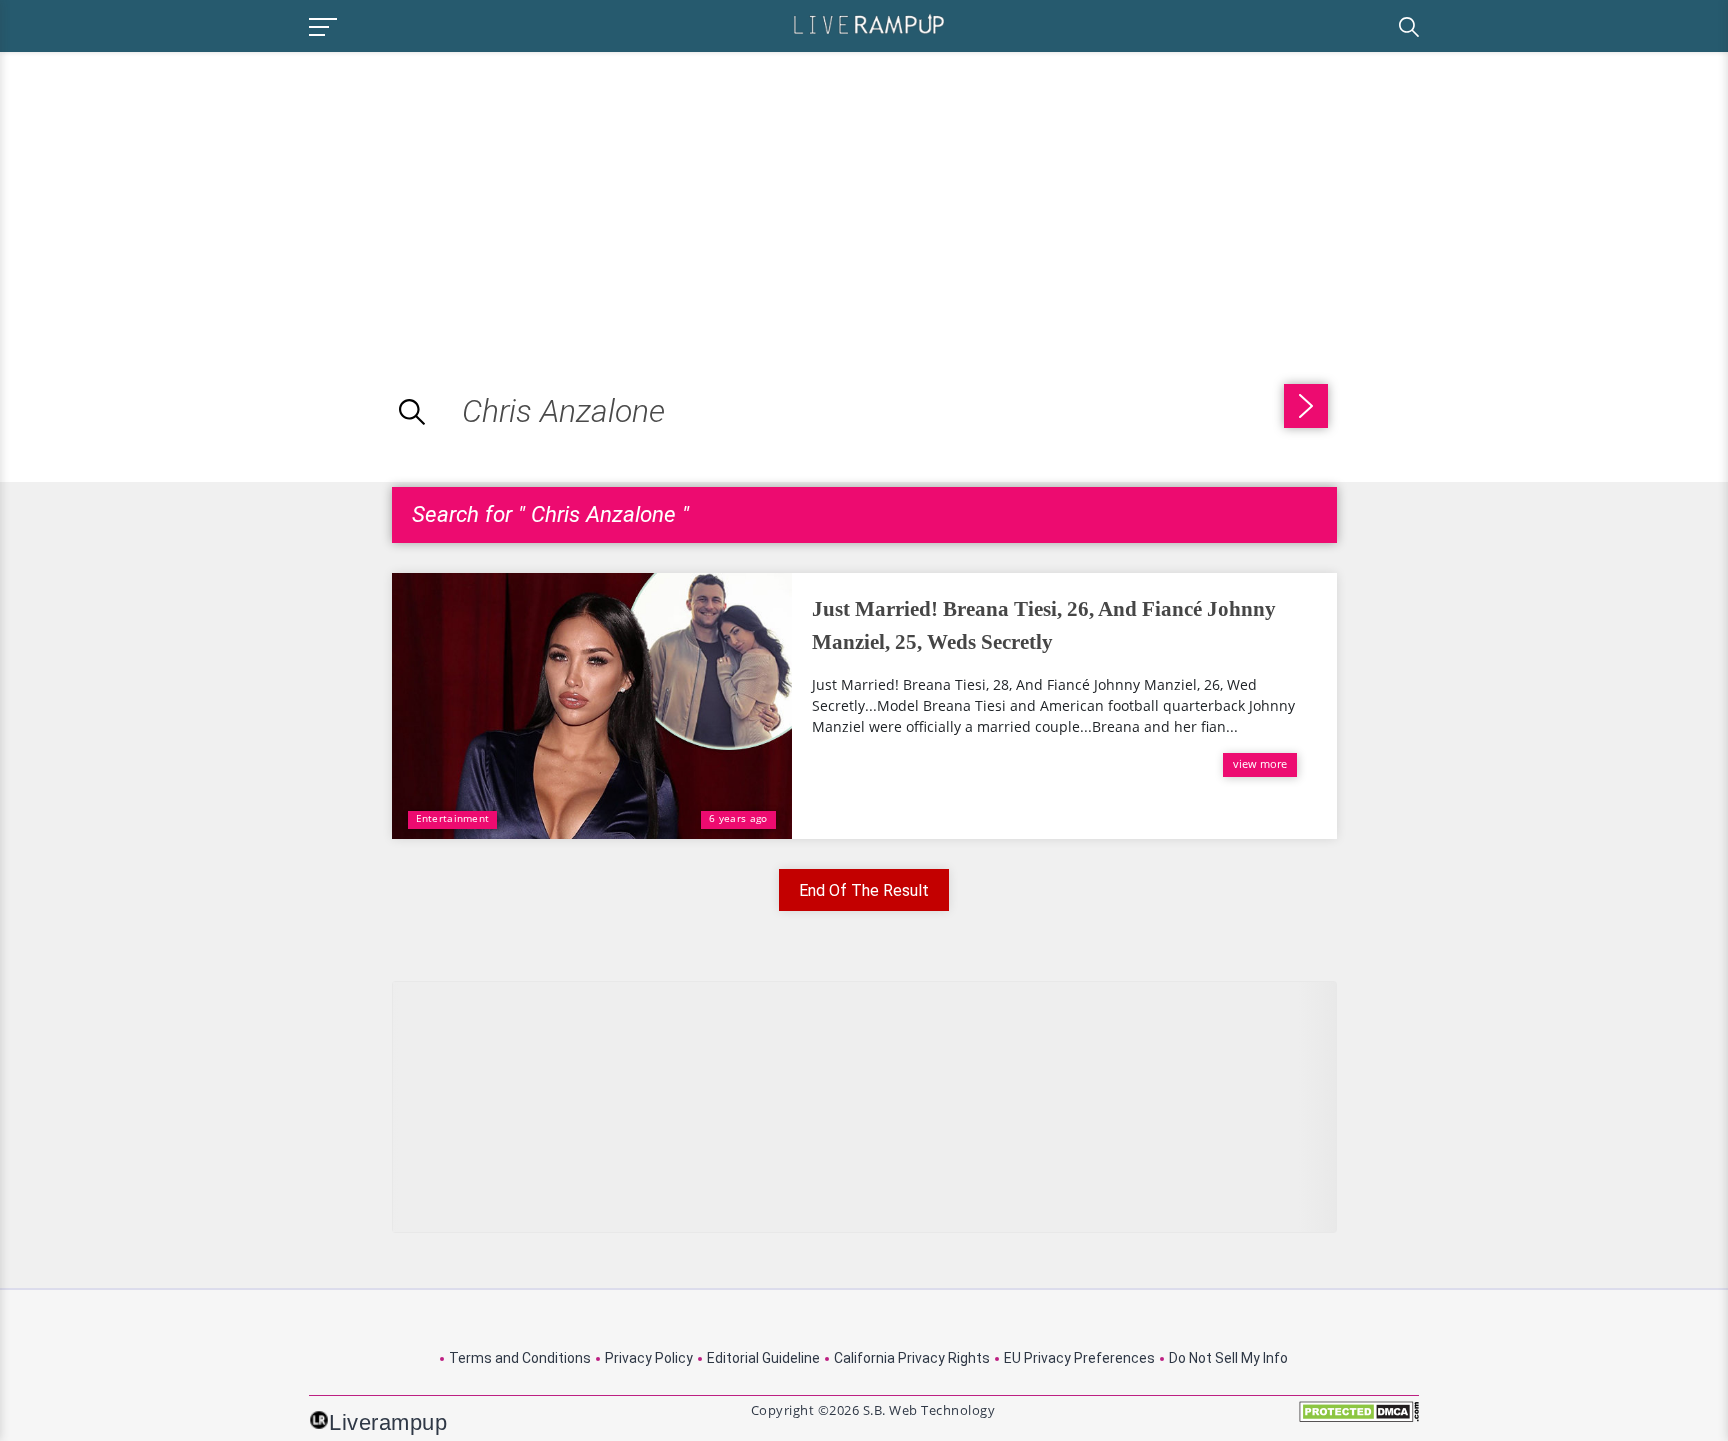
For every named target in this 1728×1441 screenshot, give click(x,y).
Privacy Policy (649, 1358)
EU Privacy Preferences (1079, 1358)
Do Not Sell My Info (1228, 1358)
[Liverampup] (869, 23)
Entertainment (453, 818)
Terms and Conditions (520, 1358)
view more (1260, 763)
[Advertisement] (168, 192)
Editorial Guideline (763, 1358)
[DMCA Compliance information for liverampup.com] (1359, 1418)
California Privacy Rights (912, 1358)
